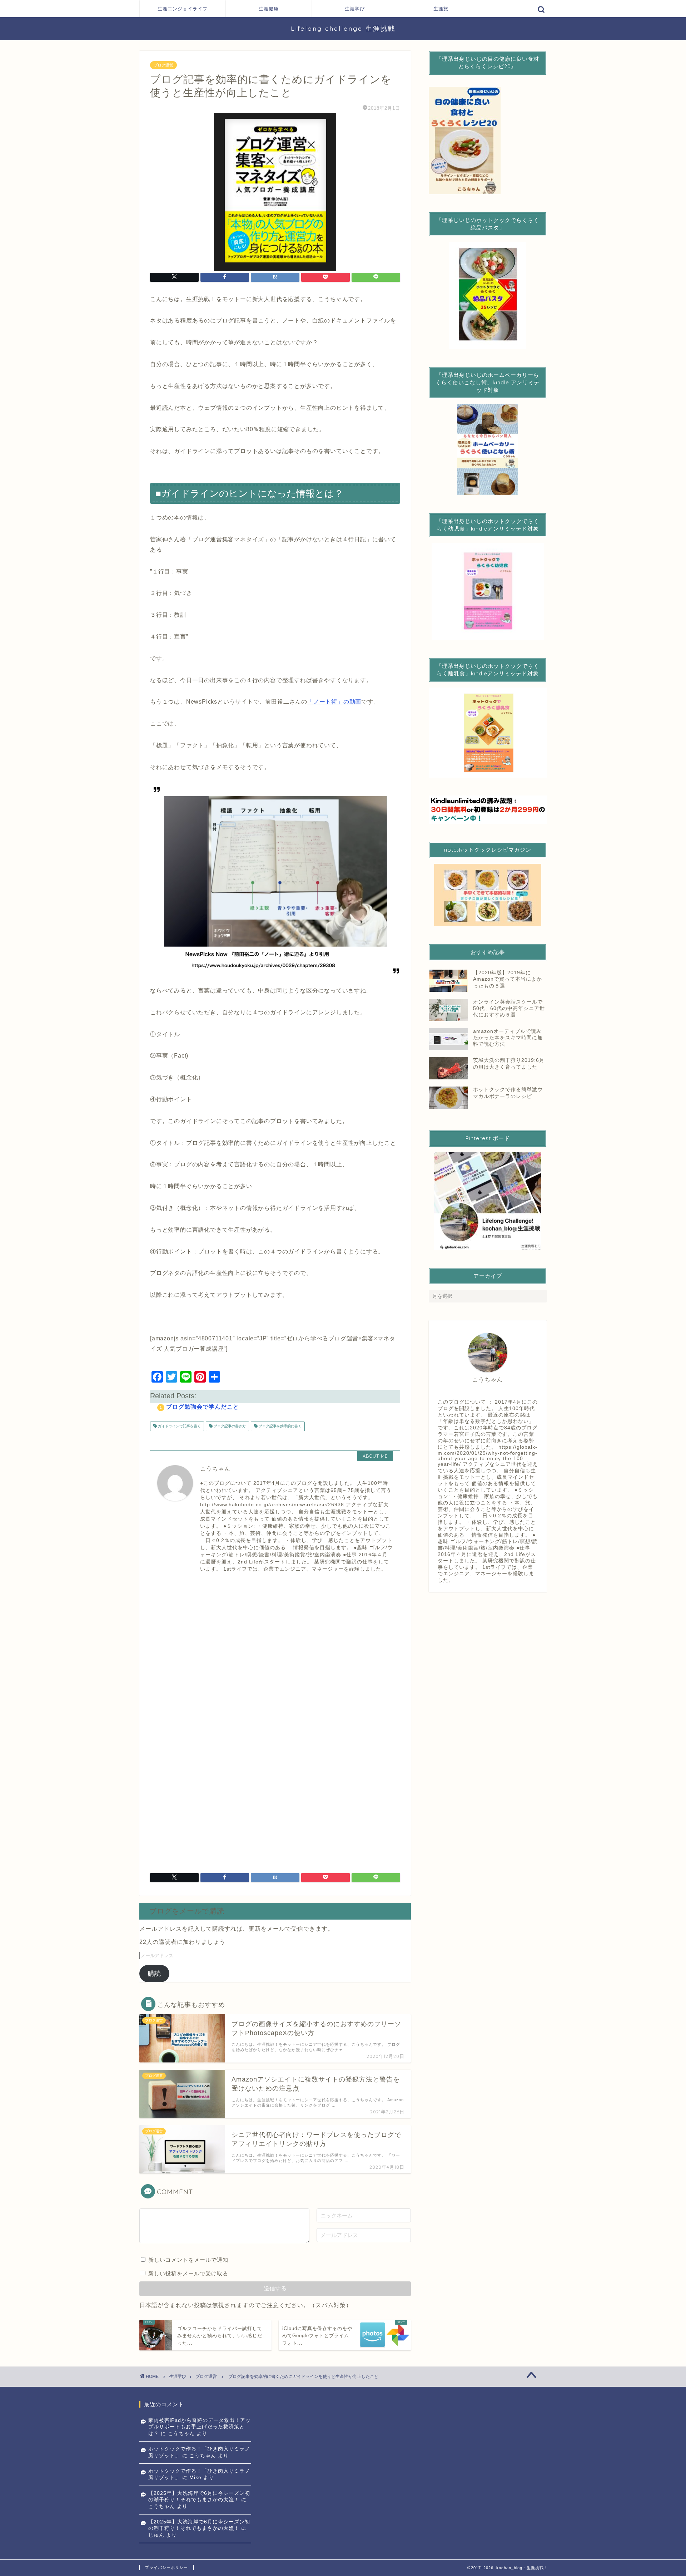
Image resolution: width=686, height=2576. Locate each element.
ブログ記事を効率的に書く (280, 1426)
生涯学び (355, 9)
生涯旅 (441, 9)
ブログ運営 (163, 65)
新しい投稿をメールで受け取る (188, 2273)
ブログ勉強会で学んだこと (203, 1407)
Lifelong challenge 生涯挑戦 (343, 28)
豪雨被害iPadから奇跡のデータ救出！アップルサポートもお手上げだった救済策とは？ (200, 2427)
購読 (154, 1974)
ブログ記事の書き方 (229, 1426)
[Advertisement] (275, 1644)
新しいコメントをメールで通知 (188, 2260)
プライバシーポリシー (166, 2567)
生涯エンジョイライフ (183, 9)
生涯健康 (269, 9)
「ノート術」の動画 (334, 702)
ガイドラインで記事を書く (179, 1426)
